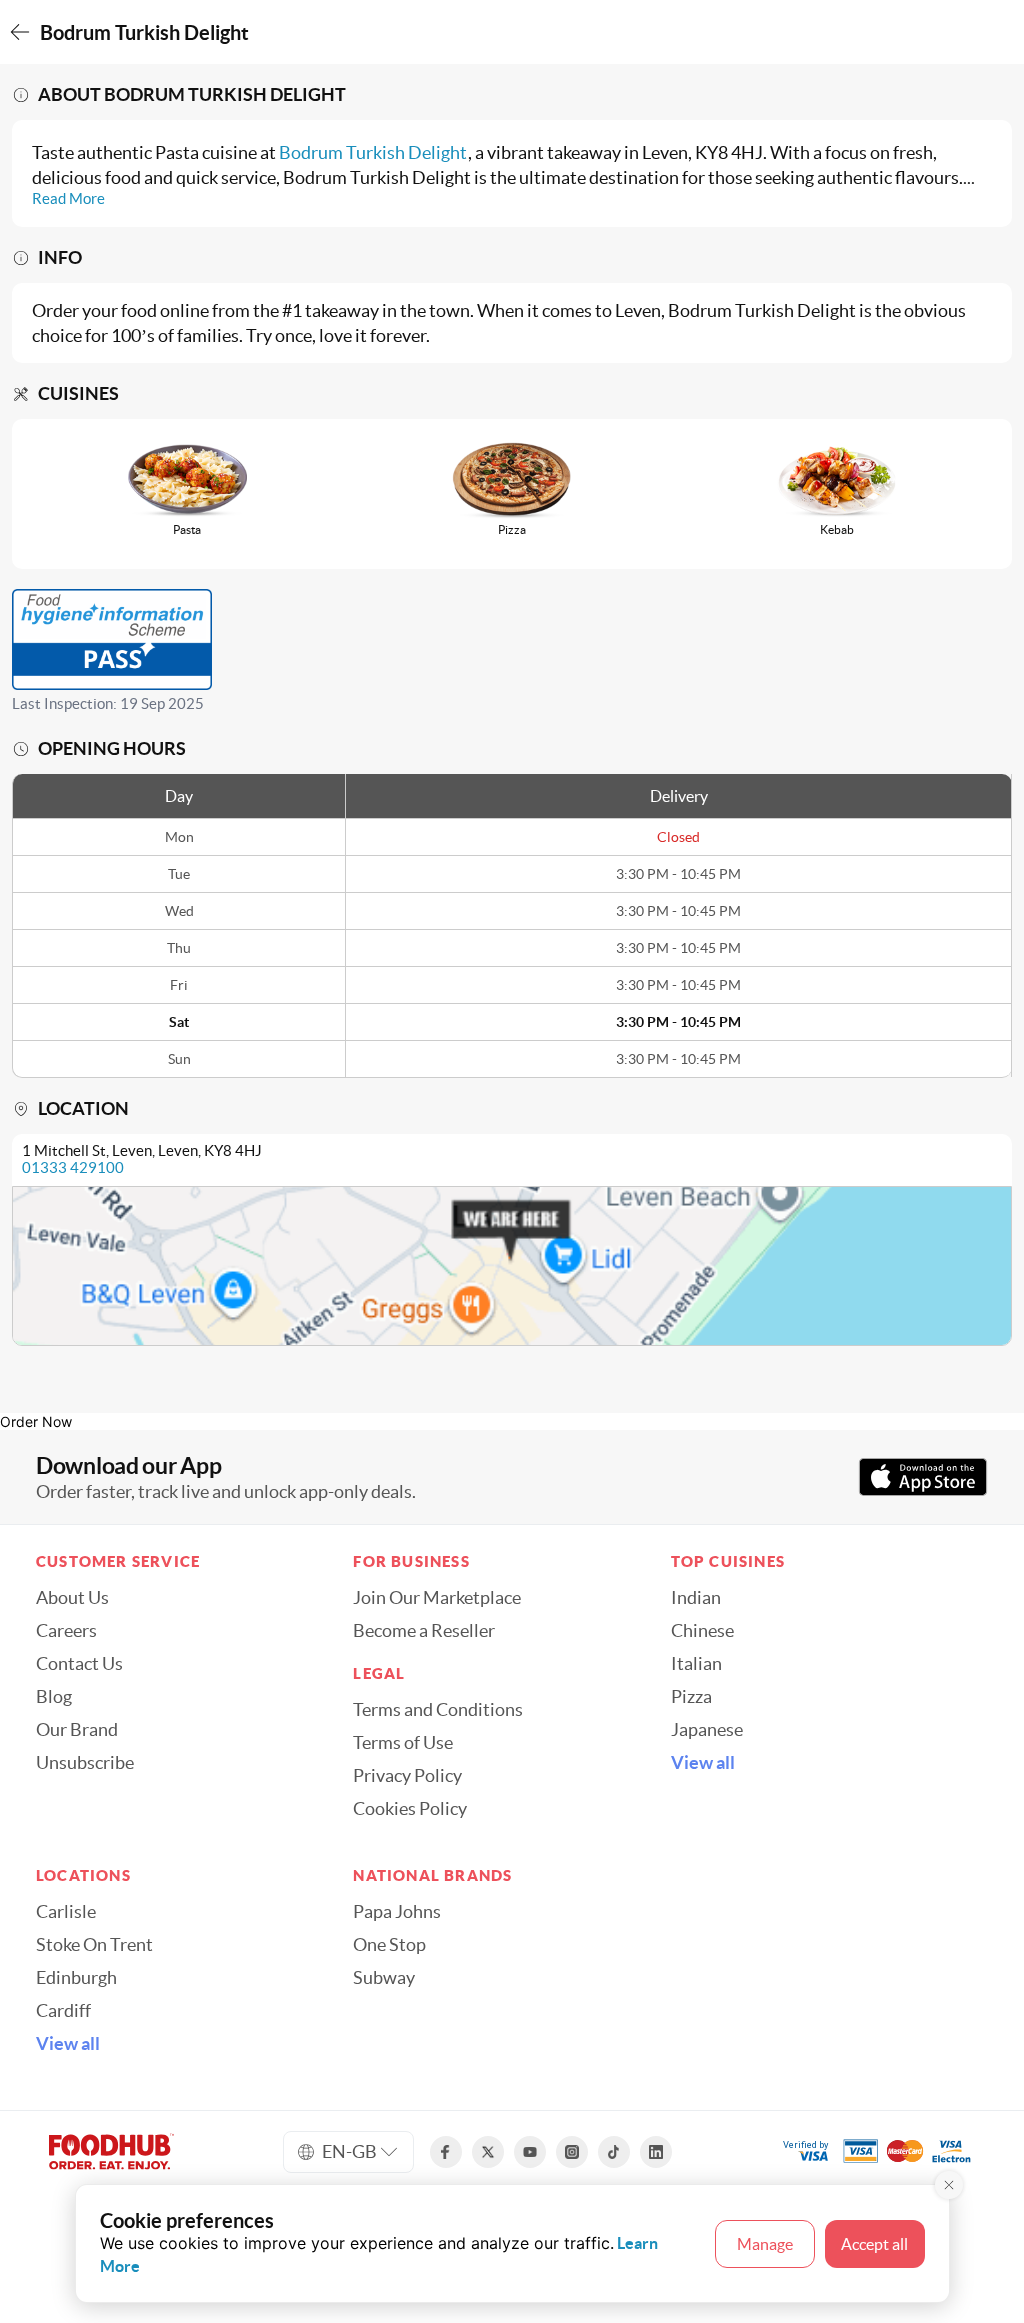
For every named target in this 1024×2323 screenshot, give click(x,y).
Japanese (707, 1730)
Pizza (691, 1697)
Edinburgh (76, 1978)
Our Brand (77, 1730)
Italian (696, 1664)
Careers (66, 1631)
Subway (384, 1978)
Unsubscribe (85, 1763)
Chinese (702, 1631)
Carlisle (66, 1912)
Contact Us (79, 1664)
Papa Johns (397, 1912)
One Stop (389, 1945)
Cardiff (63, 2011)
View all (703, 1763)
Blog (54, 1697)
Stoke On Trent (94, 1945)
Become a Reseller (424, 1631)
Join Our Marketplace (437, 1598)
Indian (696, 1598)
